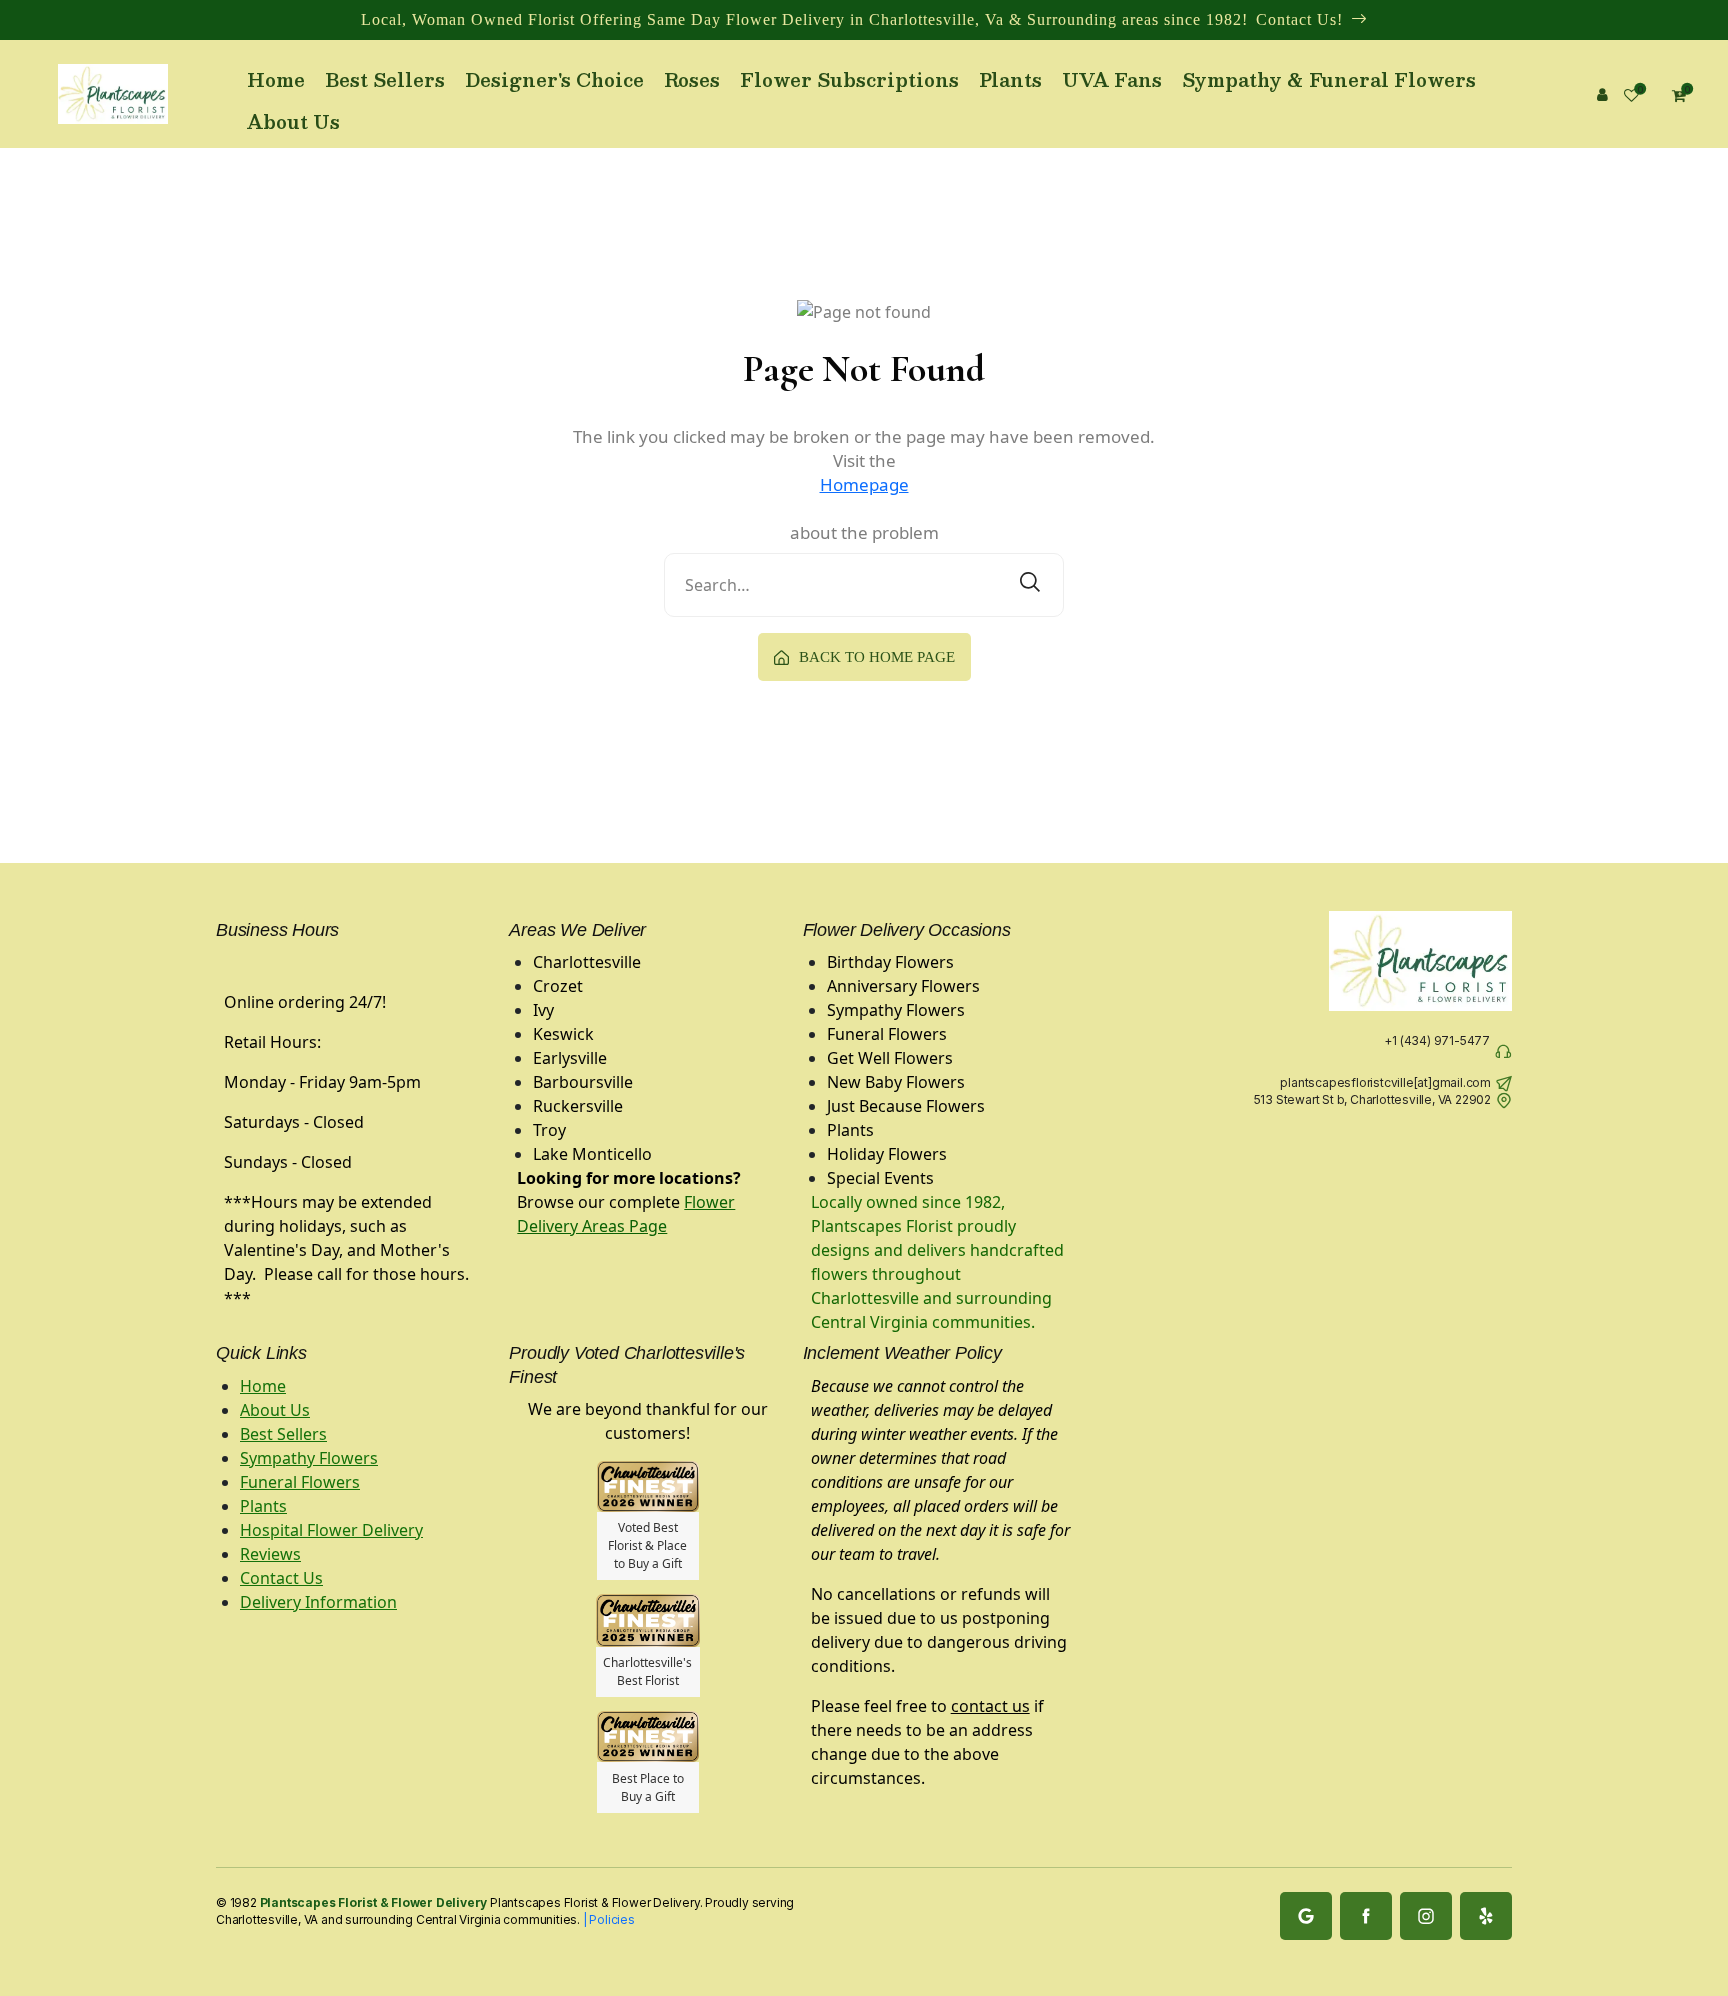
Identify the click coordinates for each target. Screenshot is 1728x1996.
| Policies (607, 1919)
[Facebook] (1366, 1916)
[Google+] (1306, 1916)
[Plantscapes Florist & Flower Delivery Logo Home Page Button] (112, 94)
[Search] (1030, 585)
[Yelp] (1486, 1916)
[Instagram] (1426, 1916)
